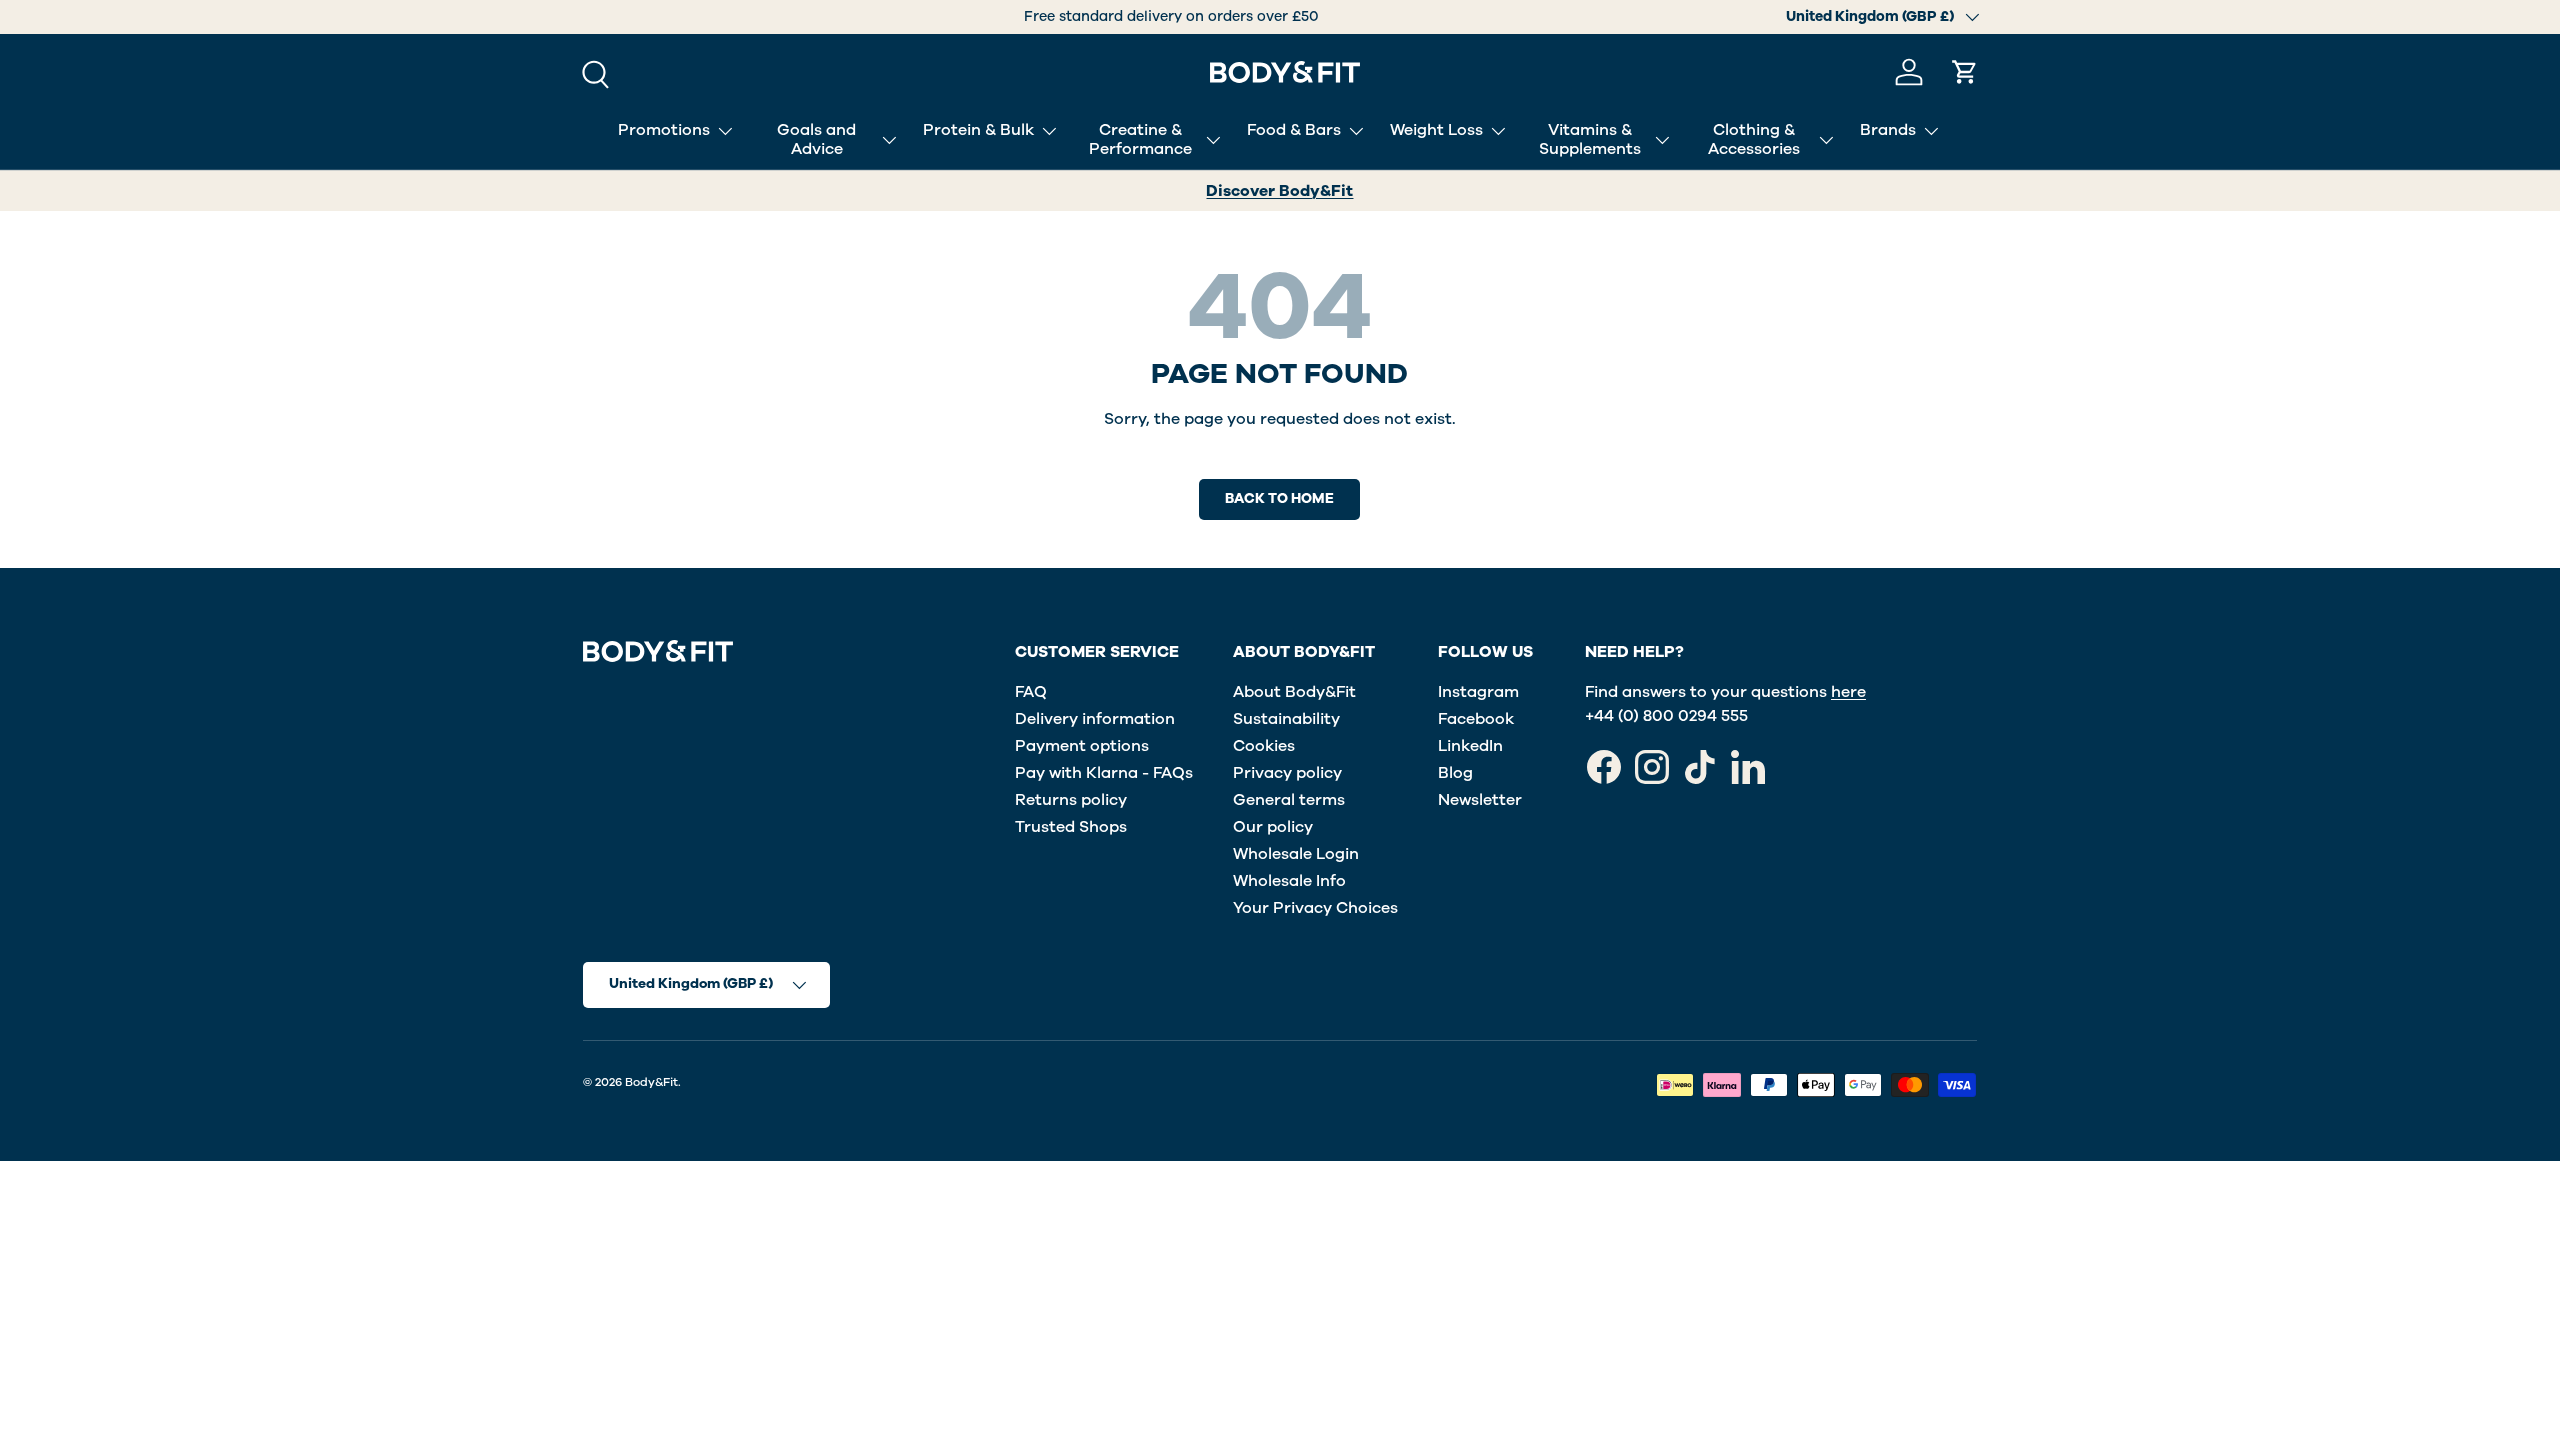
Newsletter (1480, 800)
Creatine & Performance (1140, 139)
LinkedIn (1470, 746)
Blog (1455, 773)
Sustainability (1286, 719)
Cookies (1264, 746)
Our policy (1273, 827)
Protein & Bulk (978, 130)
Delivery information (1095, 719)
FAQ (1031, 692)
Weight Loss (1436, 130)
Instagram (1478, 692)
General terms (1289, 800)
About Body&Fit (1294, 692)
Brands (1888, 130)
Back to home (1279, 498)
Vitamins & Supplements (1590, 139)
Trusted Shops (1071, 827)
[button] (1965, 72)
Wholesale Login (1296, 854)
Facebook (1476, 719)
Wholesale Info (1289, 881)
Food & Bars (1294, 130)
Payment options (1082, 746)
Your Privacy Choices (1315, 908)
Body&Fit (651, 1082)
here (1848, 692)
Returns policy (1071, 800)
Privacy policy (1287, 773)
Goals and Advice (816, 139)
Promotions (664, 130)
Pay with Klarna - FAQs (1104, 773)
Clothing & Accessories (1754, 139)
